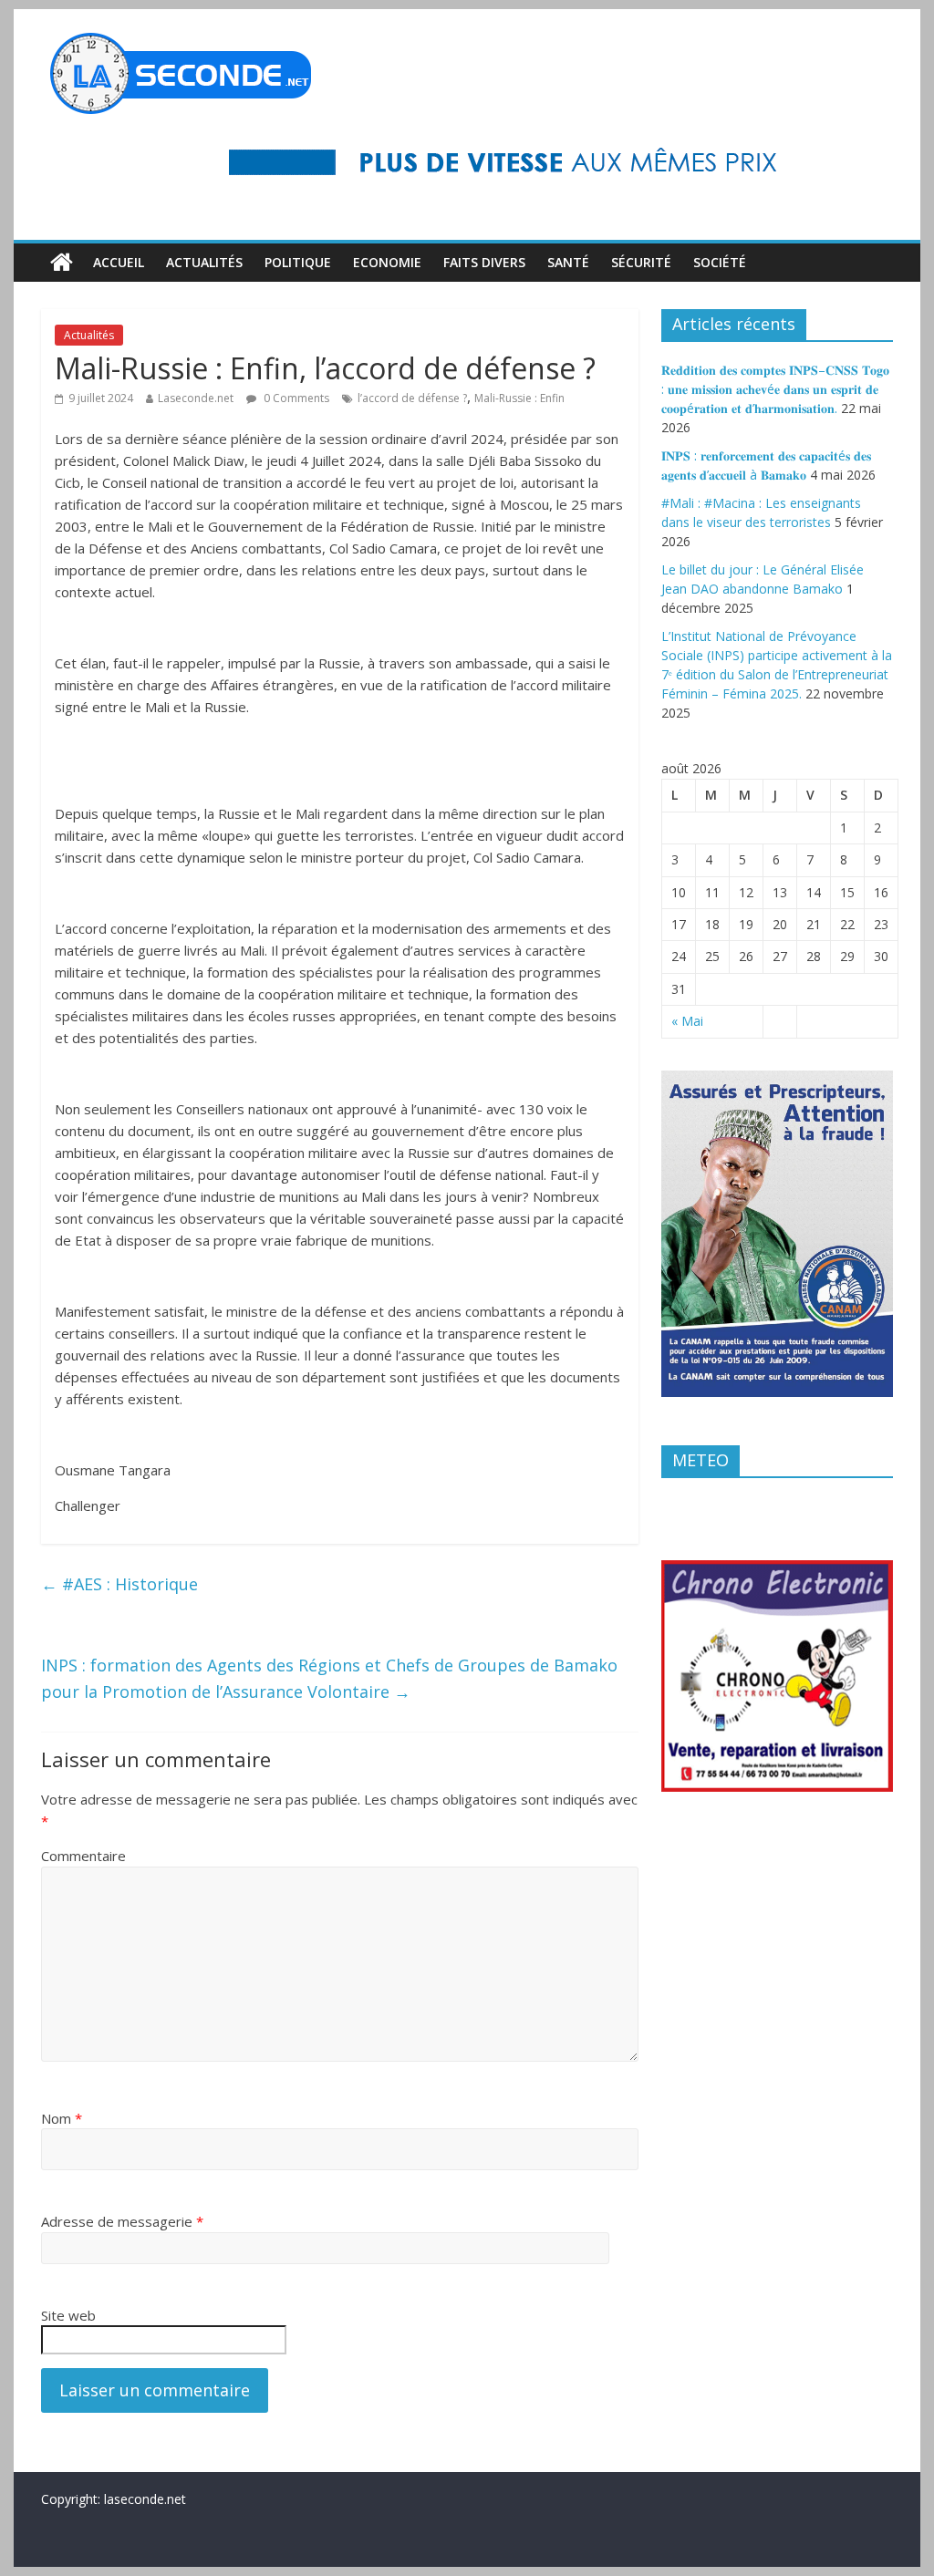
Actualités (204, 262)
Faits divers (484, 262)
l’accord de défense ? (412, 398)
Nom (62, 2118)
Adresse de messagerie (122, 2221)
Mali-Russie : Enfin (519, 398)
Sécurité (641, 262)
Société (720, 262)
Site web (68, 2315)
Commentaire (83, 1856)
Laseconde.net (196, 398)
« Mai (687, 1021)
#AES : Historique (119, 1584)
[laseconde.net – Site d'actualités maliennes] (62, 263)
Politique (298, 262)
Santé (568, 262)
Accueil (119, 262)
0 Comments (295, 398)
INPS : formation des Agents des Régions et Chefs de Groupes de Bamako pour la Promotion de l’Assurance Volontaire (329, 1678)
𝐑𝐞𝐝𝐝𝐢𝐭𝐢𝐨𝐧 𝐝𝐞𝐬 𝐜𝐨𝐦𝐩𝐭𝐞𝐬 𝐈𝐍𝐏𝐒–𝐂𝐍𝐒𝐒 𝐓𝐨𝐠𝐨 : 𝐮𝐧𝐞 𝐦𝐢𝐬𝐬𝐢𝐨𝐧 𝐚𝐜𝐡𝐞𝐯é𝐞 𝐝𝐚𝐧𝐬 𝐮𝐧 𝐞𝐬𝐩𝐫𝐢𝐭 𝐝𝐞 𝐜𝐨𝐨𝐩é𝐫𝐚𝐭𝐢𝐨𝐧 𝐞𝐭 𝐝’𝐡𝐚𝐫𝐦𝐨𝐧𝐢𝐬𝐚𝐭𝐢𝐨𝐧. (775, 389)
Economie (387, 262)
